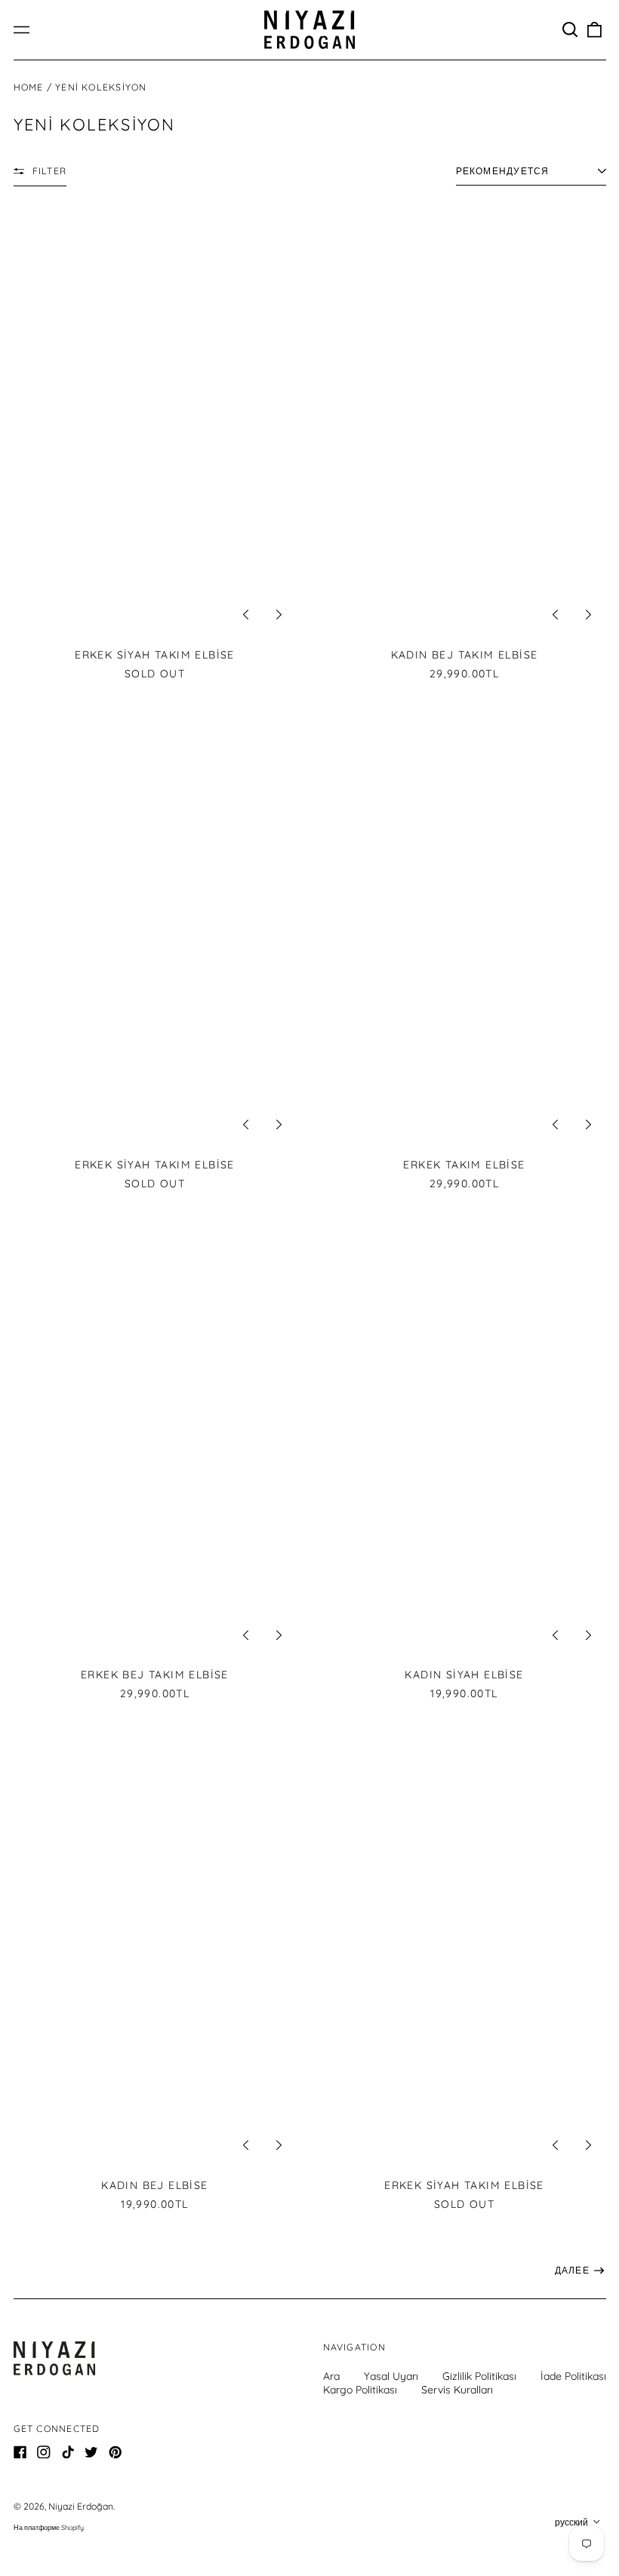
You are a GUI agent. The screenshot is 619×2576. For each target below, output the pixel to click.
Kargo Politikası (360, 2390)
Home (29, 87)
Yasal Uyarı (391, 2376)
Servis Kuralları (457, 2390)
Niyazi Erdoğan (81, 2506)
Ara (331, 2376)
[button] (571, 30)
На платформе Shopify (49, 2527)
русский (573, 2522)
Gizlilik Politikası (479, 2376)
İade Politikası (573, 2376)
